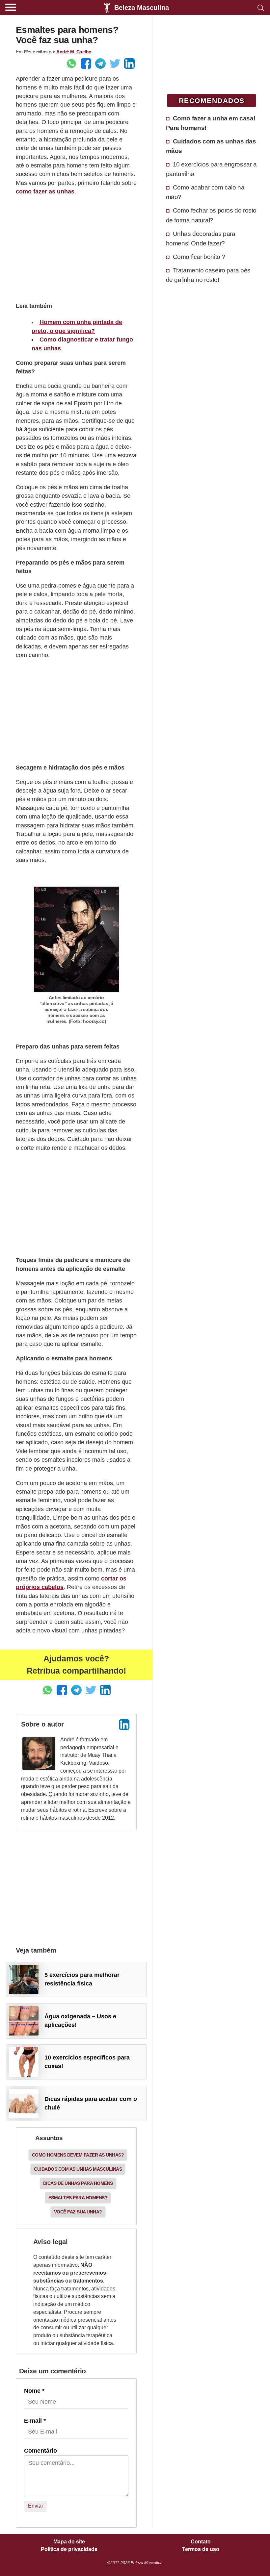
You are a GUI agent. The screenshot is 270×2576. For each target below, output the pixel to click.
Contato (201, 2542)
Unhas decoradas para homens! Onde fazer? (201, 238)
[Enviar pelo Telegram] (100, 63)
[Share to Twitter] (115, 63)
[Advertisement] (76, 248)
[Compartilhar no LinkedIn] (129, 63)
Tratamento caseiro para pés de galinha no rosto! (208, 275)
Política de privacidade (69, 2549)
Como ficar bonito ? (199, 257)
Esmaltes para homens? (78, 2198)
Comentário (40, 2451)
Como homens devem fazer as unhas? (78, 2155)
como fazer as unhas (45, 191)
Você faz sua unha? (78, 2212)
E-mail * (35, 2421)
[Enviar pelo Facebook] (86, 63)
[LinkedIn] (124, 1725)
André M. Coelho (74, 52)
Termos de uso (201, 2549)
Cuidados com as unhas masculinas (78, 2169)
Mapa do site (69, 2542)
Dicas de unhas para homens (78, 2183)
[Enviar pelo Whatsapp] (71, 63)
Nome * (34, 2391)
